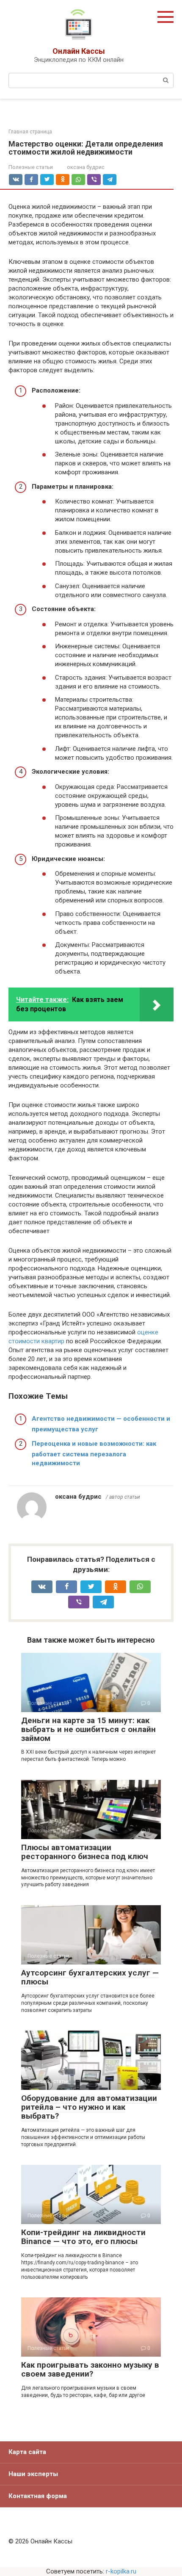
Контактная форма (38, 2496)
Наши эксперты (33, 2474)
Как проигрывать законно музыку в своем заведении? (90, 2369)
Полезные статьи (31, 167)
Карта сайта (27, 2452)
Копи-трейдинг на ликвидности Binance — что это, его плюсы (83, 2237)
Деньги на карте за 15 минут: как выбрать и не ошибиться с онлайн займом (88, 1729)
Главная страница (30, 132)
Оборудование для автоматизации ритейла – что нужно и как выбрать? (89, 2107)
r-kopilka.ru (121, 2571)
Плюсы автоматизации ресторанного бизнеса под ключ (85, 1852)
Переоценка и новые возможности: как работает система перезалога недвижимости (94, 1453)
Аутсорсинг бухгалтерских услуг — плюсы (90, 1977)
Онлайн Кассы (79, 51)
